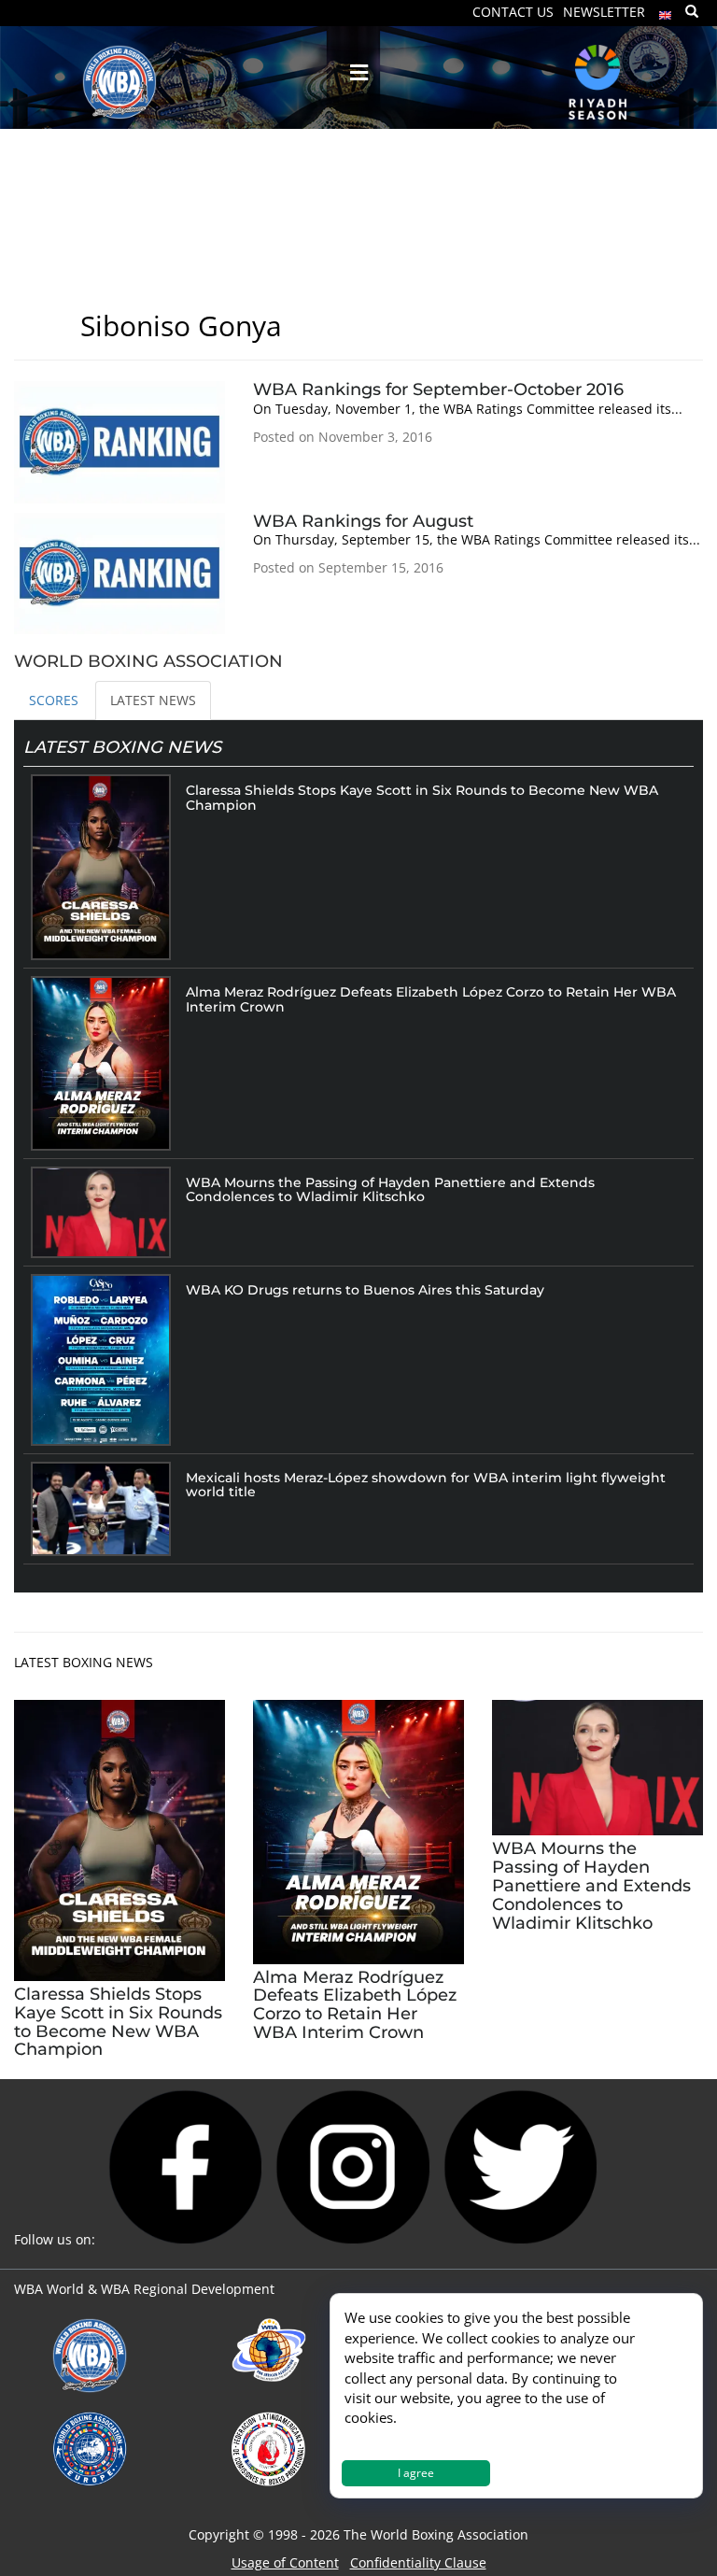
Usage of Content (285, 2562)
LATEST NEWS (153, 700)
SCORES (54, 700)
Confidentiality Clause (418, 2562)
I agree (416, 2473)
